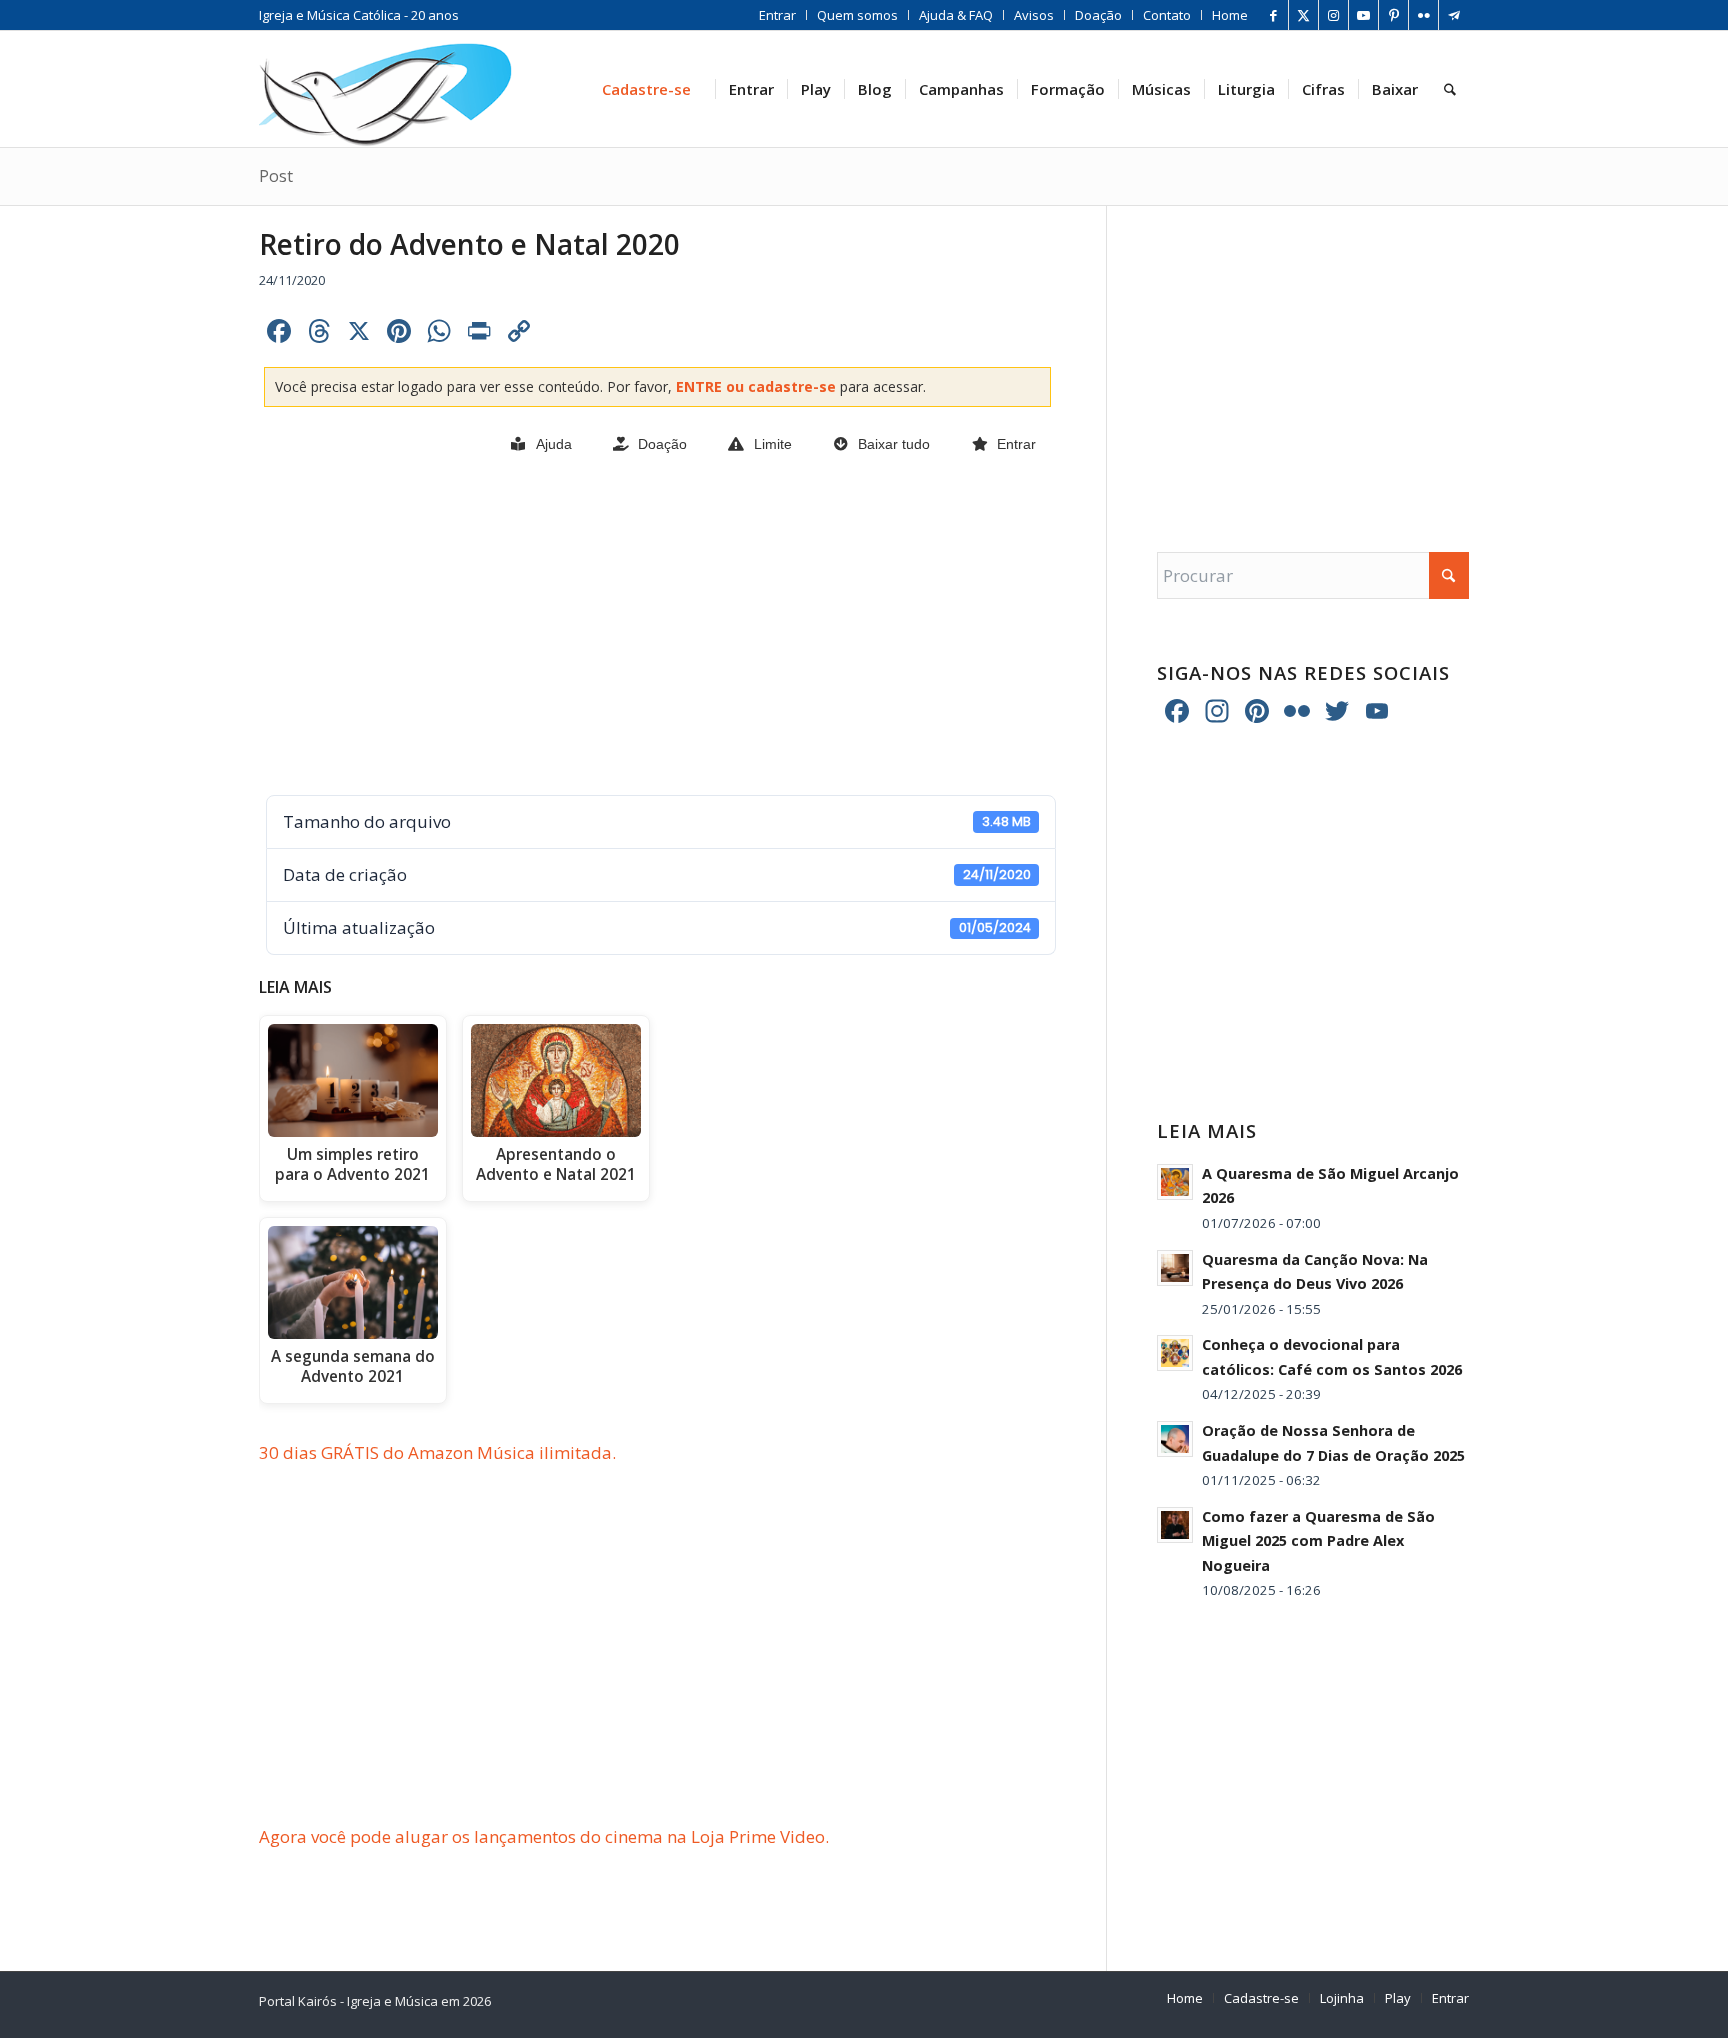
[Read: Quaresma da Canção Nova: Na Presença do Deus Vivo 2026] (1175, 1268)
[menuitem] (778, 15)
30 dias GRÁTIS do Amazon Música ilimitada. (437, 1452)
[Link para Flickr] (1423, 15)
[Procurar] (1450, 89)
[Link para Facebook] (1273, 15)
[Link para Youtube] (1363, 15)
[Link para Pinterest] (1393, 15)
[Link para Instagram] (1333, 15)
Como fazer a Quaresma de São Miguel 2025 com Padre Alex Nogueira (1318, 1541)
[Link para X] (1303, 15)
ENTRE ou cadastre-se (758, 386)
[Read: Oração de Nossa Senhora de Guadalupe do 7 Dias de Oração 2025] (1175, 1439)
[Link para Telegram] (1454, 15)
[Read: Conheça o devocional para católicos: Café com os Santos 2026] (1175, 1353)
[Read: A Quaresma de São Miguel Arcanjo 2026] (1175, 1182)
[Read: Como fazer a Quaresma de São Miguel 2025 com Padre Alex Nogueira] (1175, 1525)
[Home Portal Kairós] (385, 89)
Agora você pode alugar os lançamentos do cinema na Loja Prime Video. (544, 1836)
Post (276, 176)
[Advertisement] (657, 627)
